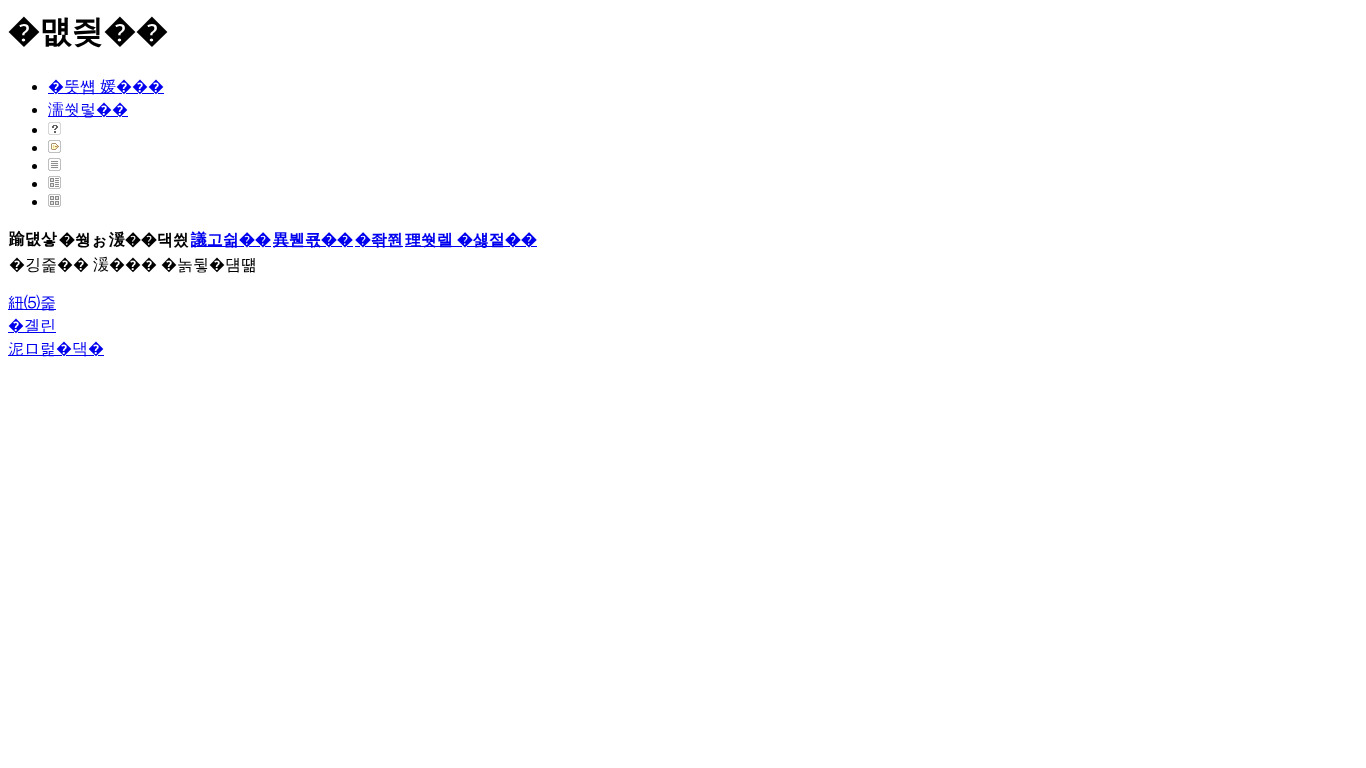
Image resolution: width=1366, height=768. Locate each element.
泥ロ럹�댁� (56, 348)
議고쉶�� (231, 239)
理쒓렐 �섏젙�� (471, 239)
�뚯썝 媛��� (106, 86)
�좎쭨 (379, 239)
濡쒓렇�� (88, 109)
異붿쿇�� (313, 239)
